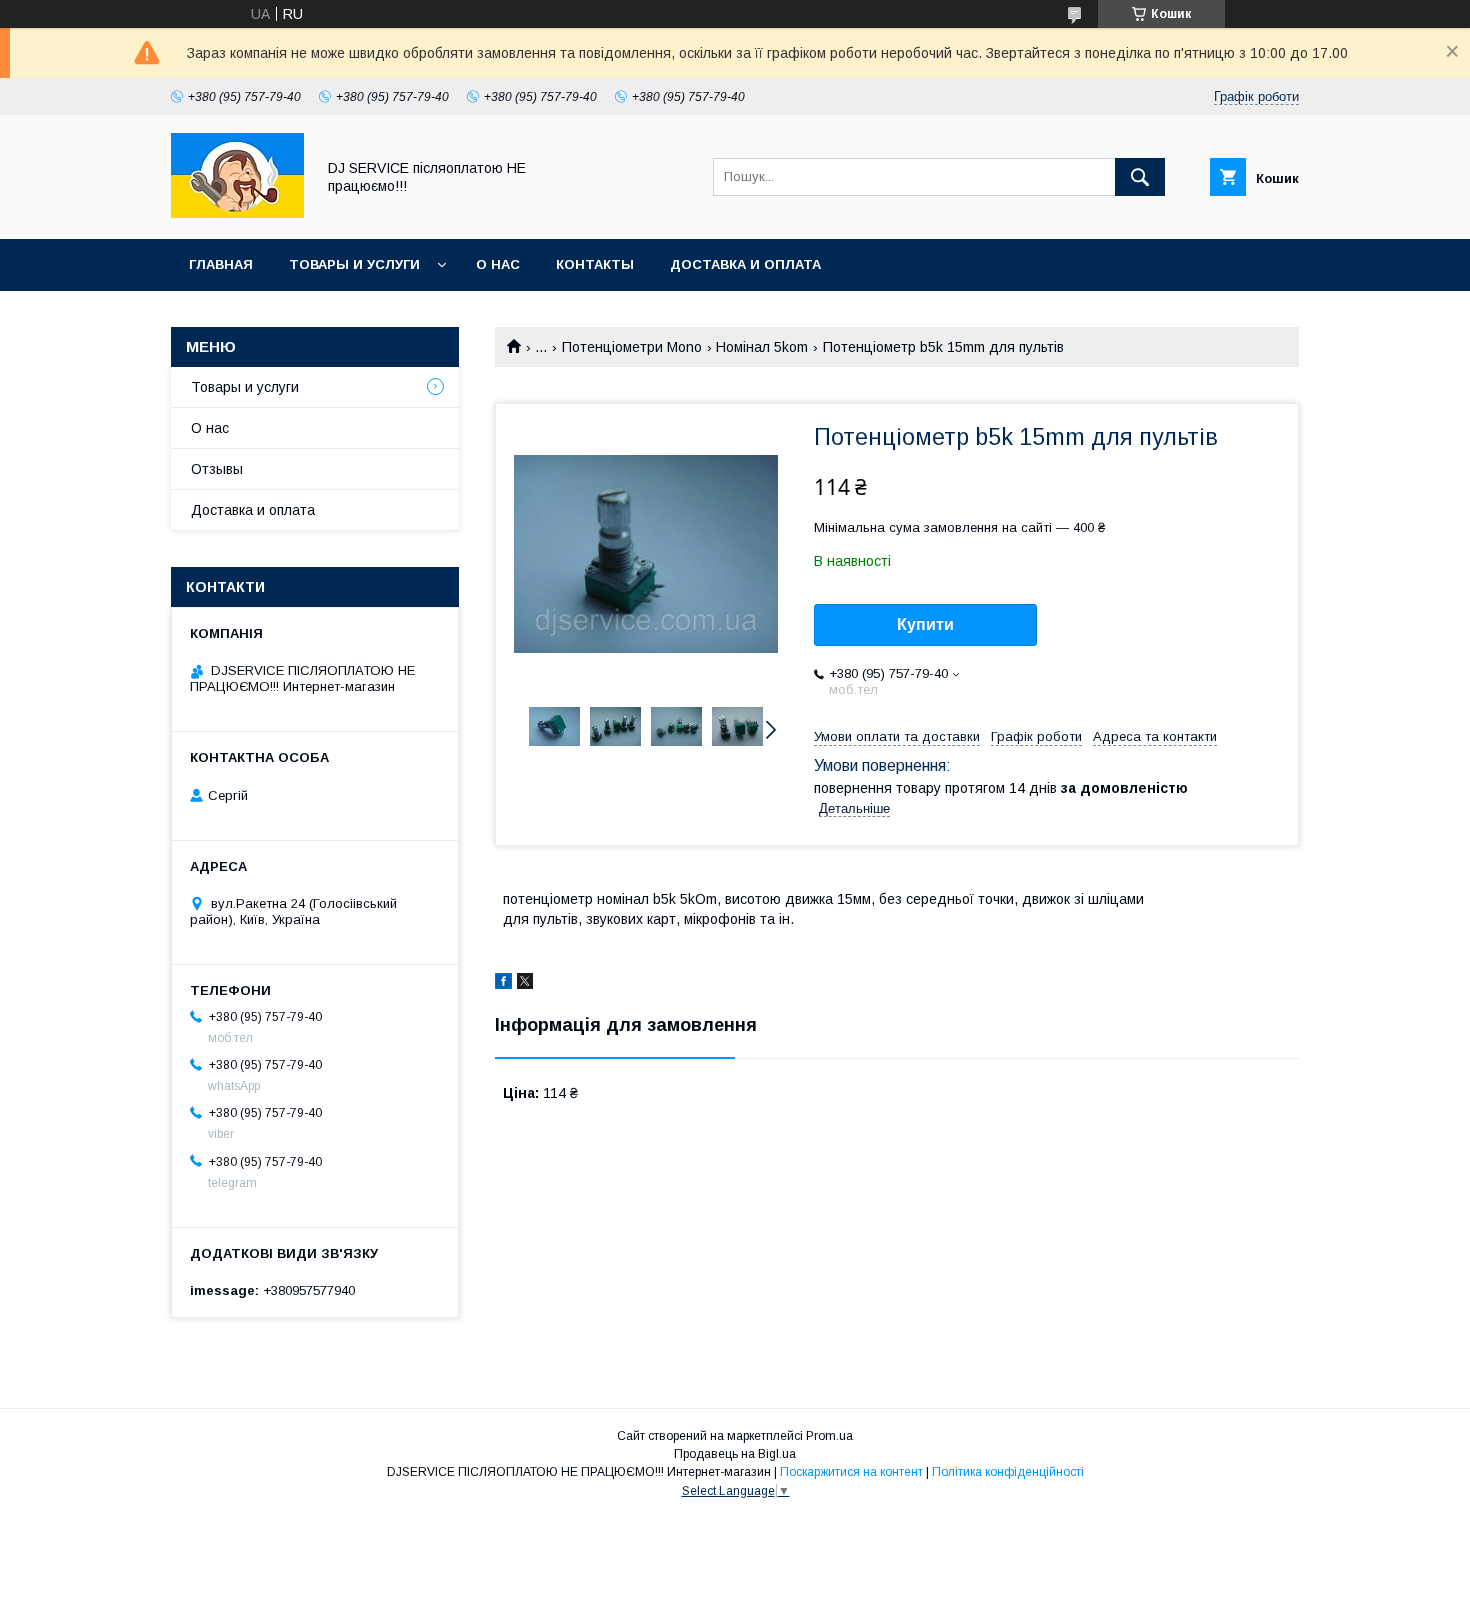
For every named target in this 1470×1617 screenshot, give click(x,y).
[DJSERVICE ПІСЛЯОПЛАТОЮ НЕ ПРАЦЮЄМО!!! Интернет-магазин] (237, 213)
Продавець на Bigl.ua (735, 1454)
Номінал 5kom (762, 347)
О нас (498, 264)
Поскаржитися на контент (851, 1472)
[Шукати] (1140, 177)
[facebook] (503, 984)
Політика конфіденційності (1008, 1472)
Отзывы (217, 469)
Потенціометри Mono (632, 347)
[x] (525, 984)
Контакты (595, 264)
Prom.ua (829, 1436)
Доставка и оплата (745, 264)
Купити (925, 624)
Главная (221, 264)
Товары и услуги (354, 264)
